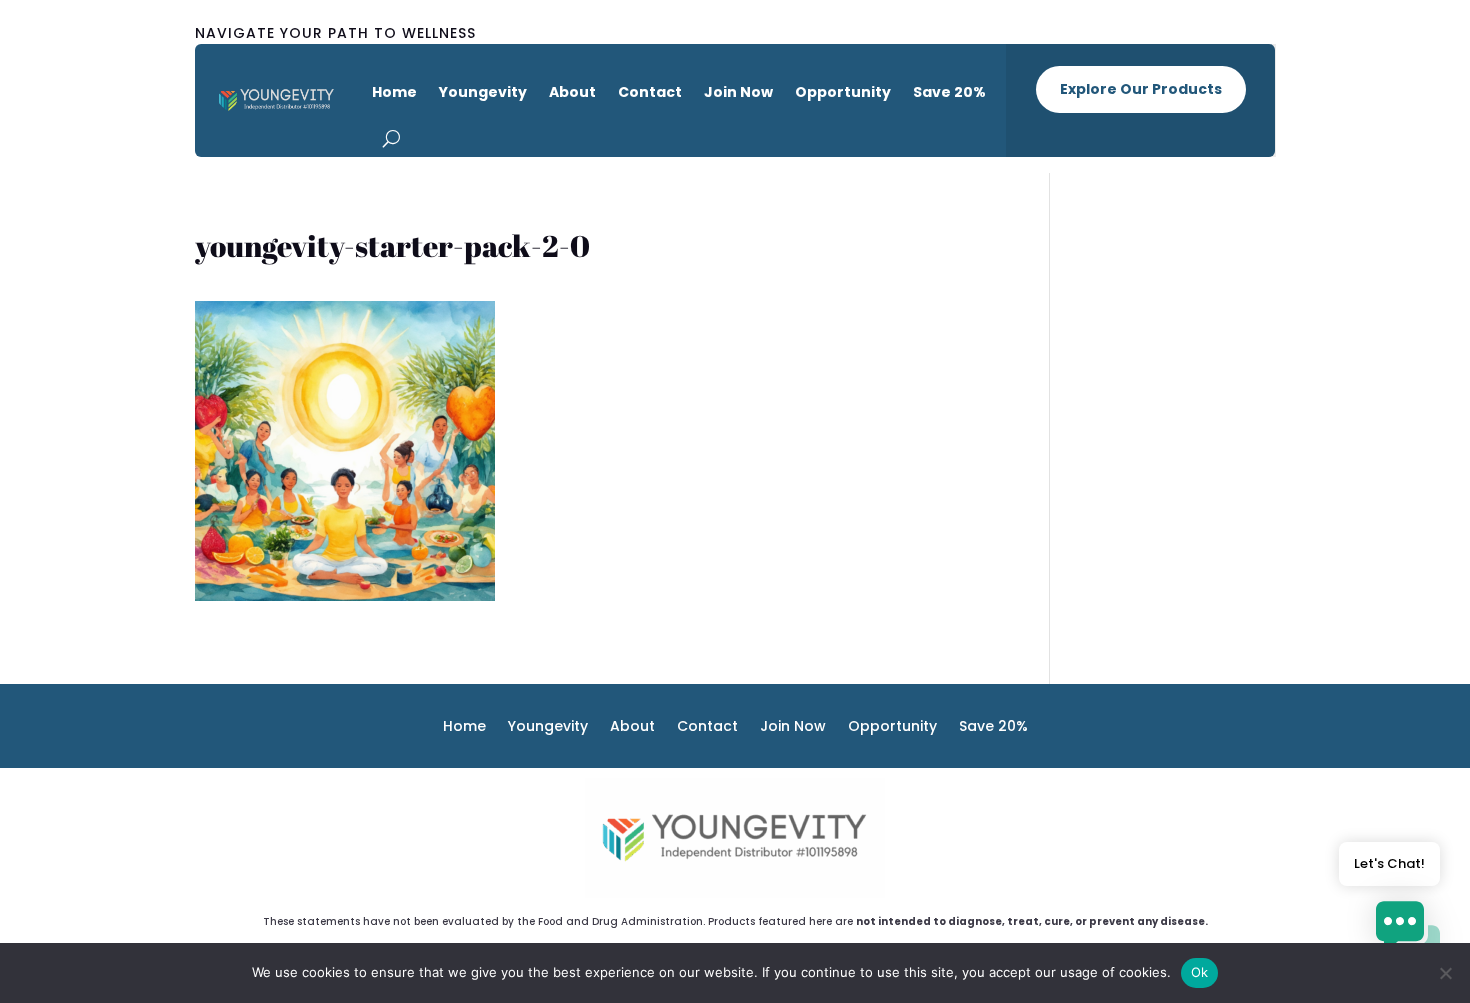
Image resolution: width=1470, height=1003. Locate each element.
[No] (1445, 973)
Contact (650, 92)
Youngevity (483, 92)
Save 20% (949, 92)
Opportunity (843, 92)
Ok (1200, 972)
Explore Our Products (1141, 89)
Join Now (738, 92)
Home (394, 92)
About (572, 92)
